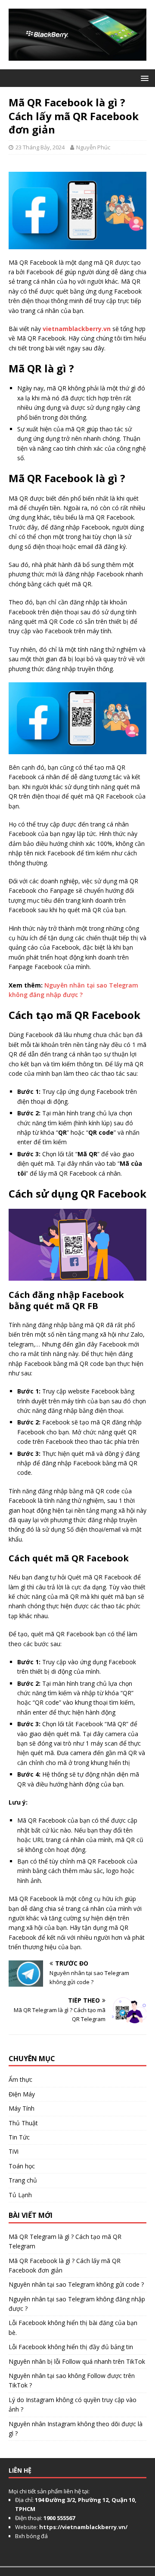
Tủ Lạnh (20, 2195)
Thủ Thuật (23, 2123)
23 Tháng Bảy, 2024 (40, 147)
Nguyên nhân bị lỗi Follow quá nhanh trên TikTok (77, 2361)
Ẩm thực (20, 2079)
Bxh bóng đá (31, 2536)
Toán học (22, 2166)
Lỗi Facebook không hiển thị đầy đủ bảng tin (71, 2347)
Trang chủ (23, 2180)
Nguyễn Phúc (93, 147)
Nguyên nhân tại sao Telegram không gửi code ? (76, 2284)
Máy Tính (22, 2108)
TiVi (14, 2151)
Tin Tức (19, 2137)
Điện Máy (22, 2094)
